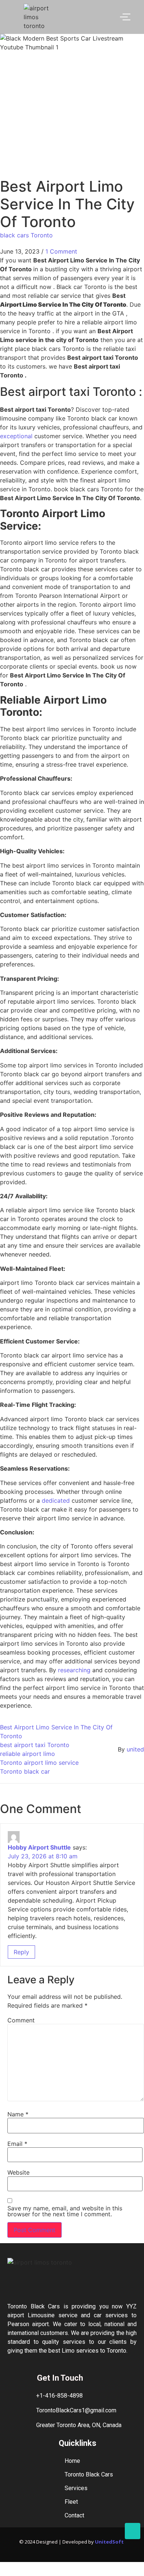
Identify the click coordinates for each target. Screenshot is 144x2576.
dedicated (57, 1500)
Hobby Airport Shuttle (39, 1847)
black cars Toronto (26, 235)
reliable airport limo (28, 1754)
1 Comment (61, 251)
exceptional (17, 436)
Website (18, 2172)
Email (17, 2144)
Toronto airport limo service (39, 1763)
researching (75, 1670)
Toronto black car (25, 1771)
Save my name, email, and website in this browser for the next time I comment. (65, 2211)
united (135, 1749)
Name (18, 2114)
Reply (21, 1952)
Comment (21, 2020)
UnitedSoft (110, 2542)
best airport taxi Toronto (35, 1745)
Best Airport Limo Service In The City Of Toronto (56, 1732)
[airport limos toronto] (40, 17)
